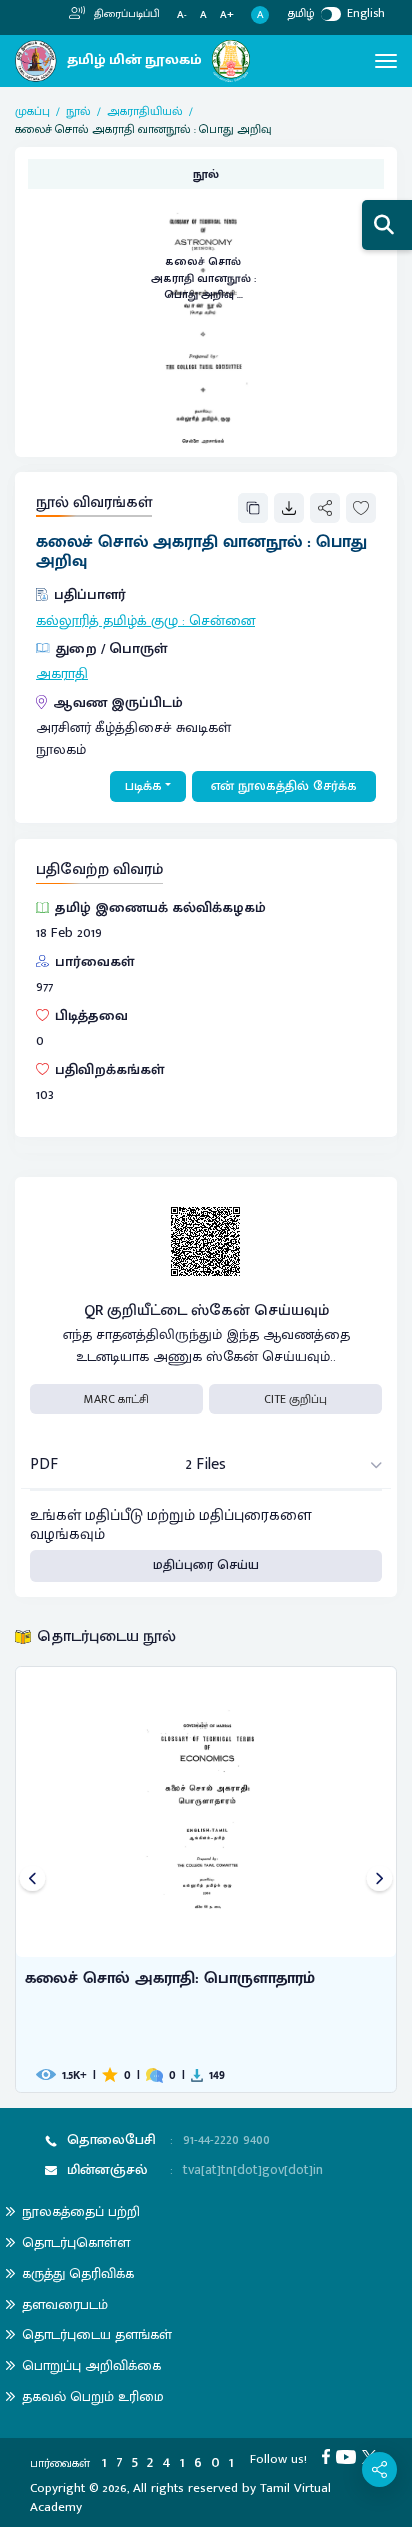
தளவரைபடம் (65, 2304)
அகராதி (62, 674)
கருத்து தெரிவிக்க (78, 2273)
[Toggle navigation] (386, 61)
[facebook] (329, 2456)
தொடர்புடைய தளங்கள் (97, 2334)
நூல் (78, 111)
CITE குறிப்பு (295, 1399)
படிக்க (143, 786)
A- (182, 15)
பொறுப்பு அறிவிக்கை (91, 2365)
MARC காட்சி (116, 1399)
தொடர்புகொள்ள (76, 2242)
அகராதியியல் (145, 111)
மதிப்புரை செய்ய (206, 1565)
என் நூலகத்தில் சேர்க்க (284, 786)
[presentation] (32, 1879)
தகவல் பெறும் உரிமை (93, 2396)
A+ (227, 15)
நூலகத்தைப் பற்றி (81, 2211)
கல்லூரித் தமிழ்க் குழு (107, 621)
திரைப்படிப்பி (125, 14)
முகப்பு (32, 111)
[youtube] (349, 2456)
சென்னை (222, 621)
